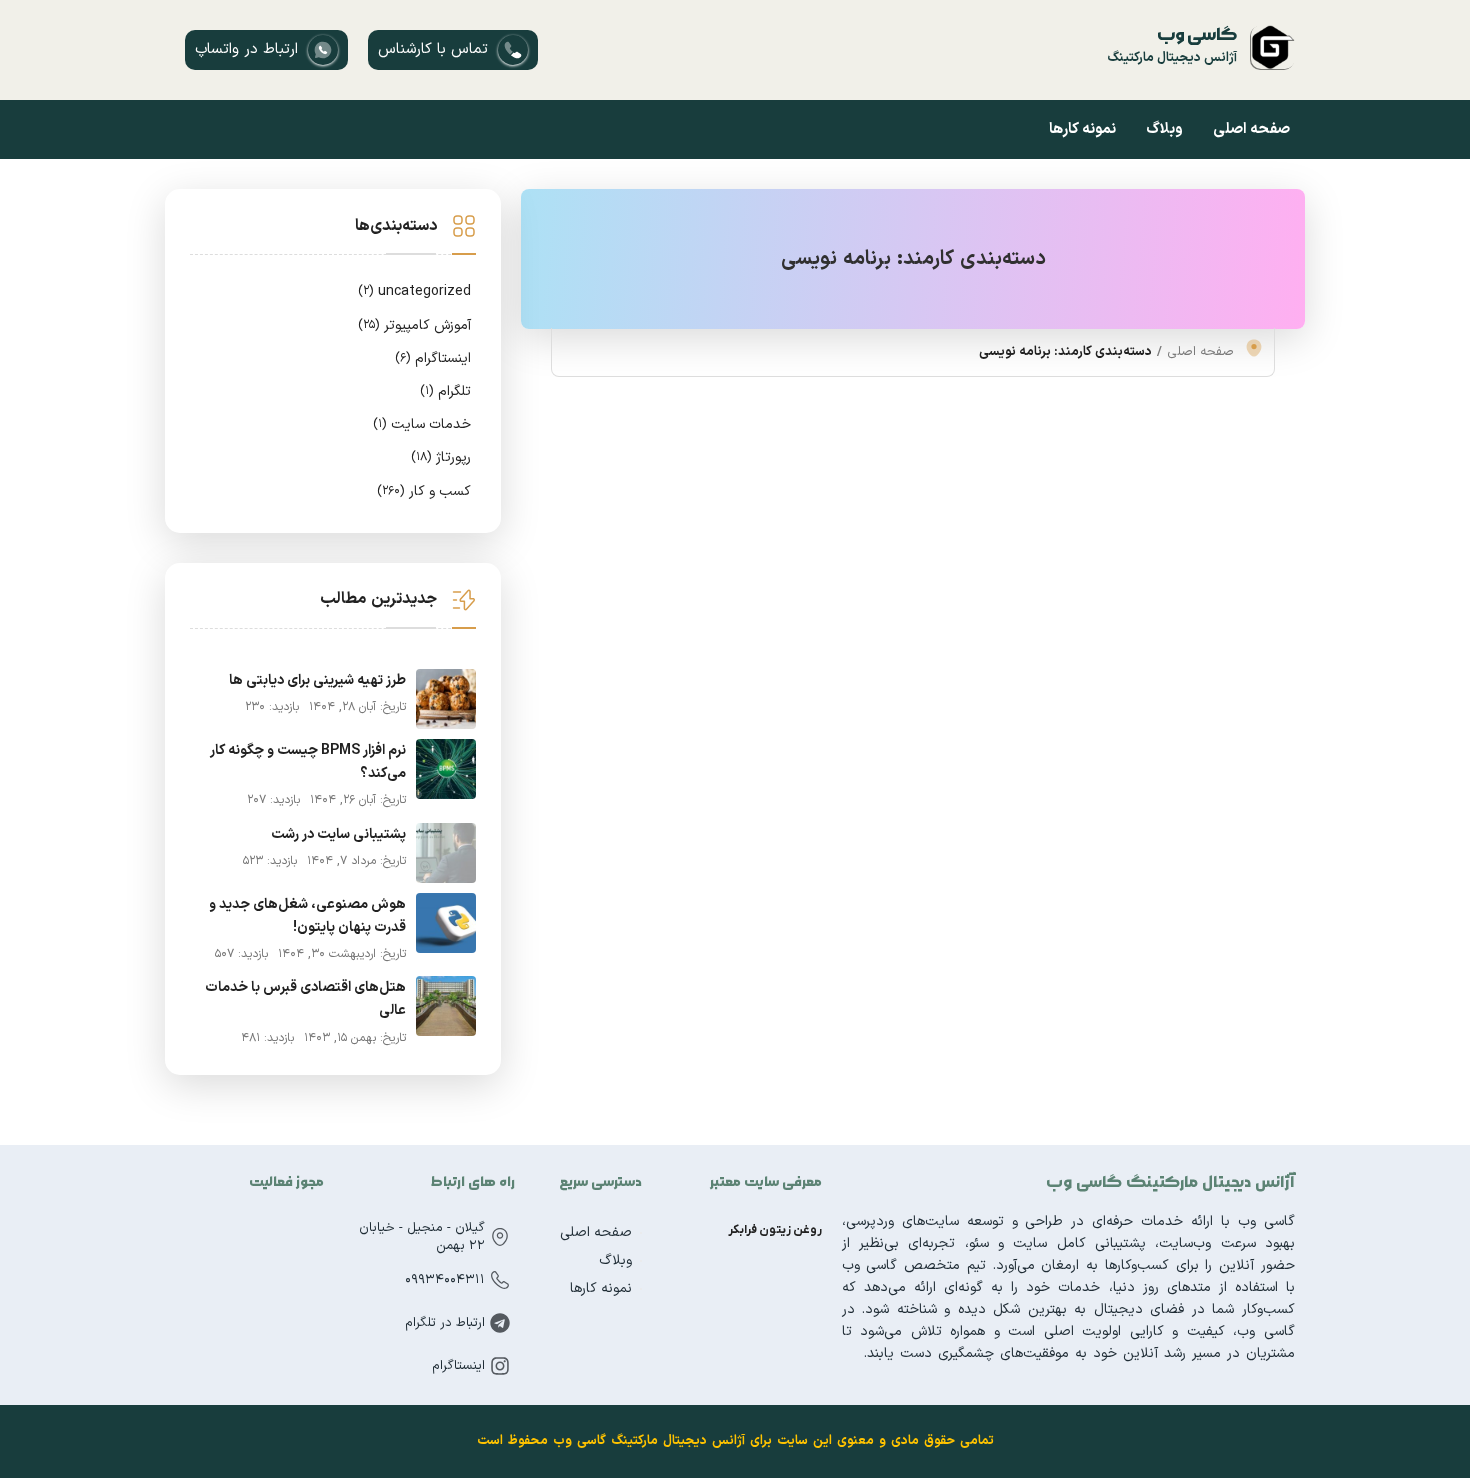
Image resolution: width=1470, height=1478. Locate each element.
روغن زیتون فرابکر (775, 1230)
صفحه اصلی (1251, 129)
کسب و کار (424, 491)
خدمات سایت (422, 424)
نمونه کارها (1082, 129)
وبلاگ (1164, 129)
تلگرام (445, 391)
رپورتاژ (441, 457)
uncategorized (414, 291)
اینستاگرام (433, 358)
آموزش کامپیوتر (414, 325)
